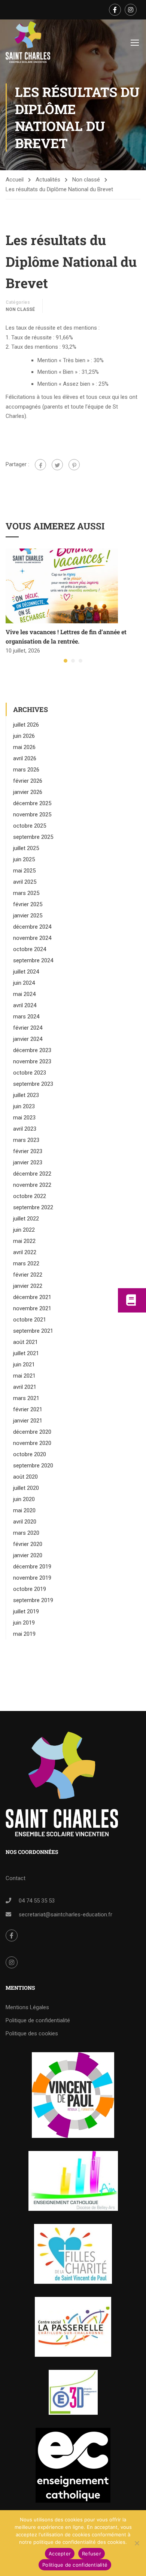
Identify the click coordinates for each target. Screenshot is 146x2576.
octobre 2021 (30, 1320)
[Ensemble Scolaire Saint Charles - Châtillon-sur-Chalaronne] (28, 42)
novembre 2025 (32, 815)
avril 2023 (25, 1129)
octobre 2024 (30, 949)
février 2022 (28, 1275)
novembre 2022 (32, 1185)
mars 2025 (26, 893)
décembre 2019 (32, 1567)
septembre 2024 (33, 960)
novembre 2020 (32, 1443)
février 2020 (28, 1544)
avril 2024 (25, 1005)
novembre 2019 (32, 1578)
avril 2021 (25, 1387)
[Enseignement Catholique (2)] (73, 2465)
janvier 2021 (28, 1421)
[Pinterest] (74, 465)
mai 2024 (24, 994)
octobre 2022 (30, 1196)
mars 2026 (26, 770)
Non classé (86, 180)
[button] (66, 661)
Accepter (60, 2554)
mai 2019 (24, 1634)
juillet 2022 (26, 1219)
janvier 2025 (28, 916)
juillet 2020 (26, 1488)
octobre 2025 (30, 826)
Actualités (48, 180)
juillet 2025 (26, 848)
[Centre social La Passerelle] (73, 2327)
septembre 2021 (33, 1331)
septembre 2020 (33, 1466)
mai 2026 (24, 747)
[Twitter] (57, 465)
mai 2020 (24, 1510)
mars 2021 (26, 1398)
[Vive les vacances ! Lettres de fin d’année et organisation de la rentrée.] (62, 586)
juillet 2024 (26, 972)
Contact (16, 1878)
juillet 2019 (26, 1611)
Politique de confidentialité (38, 2020)
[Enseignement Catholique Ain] (73, 2181)
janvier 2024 (28, 1039)
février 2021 (28, 1409)
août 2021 (25, 1342)
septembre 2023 (33, 1084)
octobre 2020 (30, 1454)
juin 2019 (24, 1623)
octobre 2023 (30, 1073)
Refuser (92, 2554)
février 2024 (28, 1028)
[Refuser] (137, 2543)
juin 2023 (24, 1106)
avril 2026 (25, 758)
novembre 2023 (32, 1061)
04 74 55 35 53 (37, 1901)
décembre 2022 (32, 1174)
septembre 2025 (33, 837)
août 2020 (25, 1477)
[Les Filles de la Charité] (73, 2254)
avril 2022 (25, 1252)
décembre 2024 (32, 927)
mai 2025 (24, 871)
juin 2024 (24, 983)
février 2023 (28, 1151)
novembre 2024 (32, 938)
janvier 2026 (28, 792)
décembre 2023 (32, 1050)
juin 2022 (24, 1230)
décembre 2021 (32, 1297)
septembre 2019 (33, 1600)
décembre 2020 (32, 1432)
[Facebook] (40, 465)
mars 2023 (26, 1140)
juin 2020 (24, 1499)
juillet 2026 (26, 725)
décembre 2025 (32, 803)
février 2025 (28, 904)
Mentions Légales (27, 2007)
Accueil (15, 180)
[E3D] (73, 2392)
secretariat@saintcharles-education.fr (66, 1915)
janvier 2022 (28, 1286)
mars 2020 (26, 1533)
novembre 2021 (32, 1308)
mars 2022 (26, 1263)
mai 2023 (24, 1118)
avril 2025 (25, 882)
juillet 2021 (26, 1353)
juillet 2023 (26, 1095)
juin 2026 (24, 736)
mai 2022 (24, 1241)
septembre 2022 (33, 1207)
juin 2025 (24, 859)
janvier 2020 (28, 1555)
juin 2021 (24, 1365)
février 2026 (28, 781)
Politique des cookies (32, 2033)
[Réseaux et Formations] (73, 2095)
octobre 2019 (30, 1589)
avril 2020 (25, 1522)
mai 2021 (24, 1376)
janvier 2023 (28, 1162)
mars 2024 (26, 1017)
